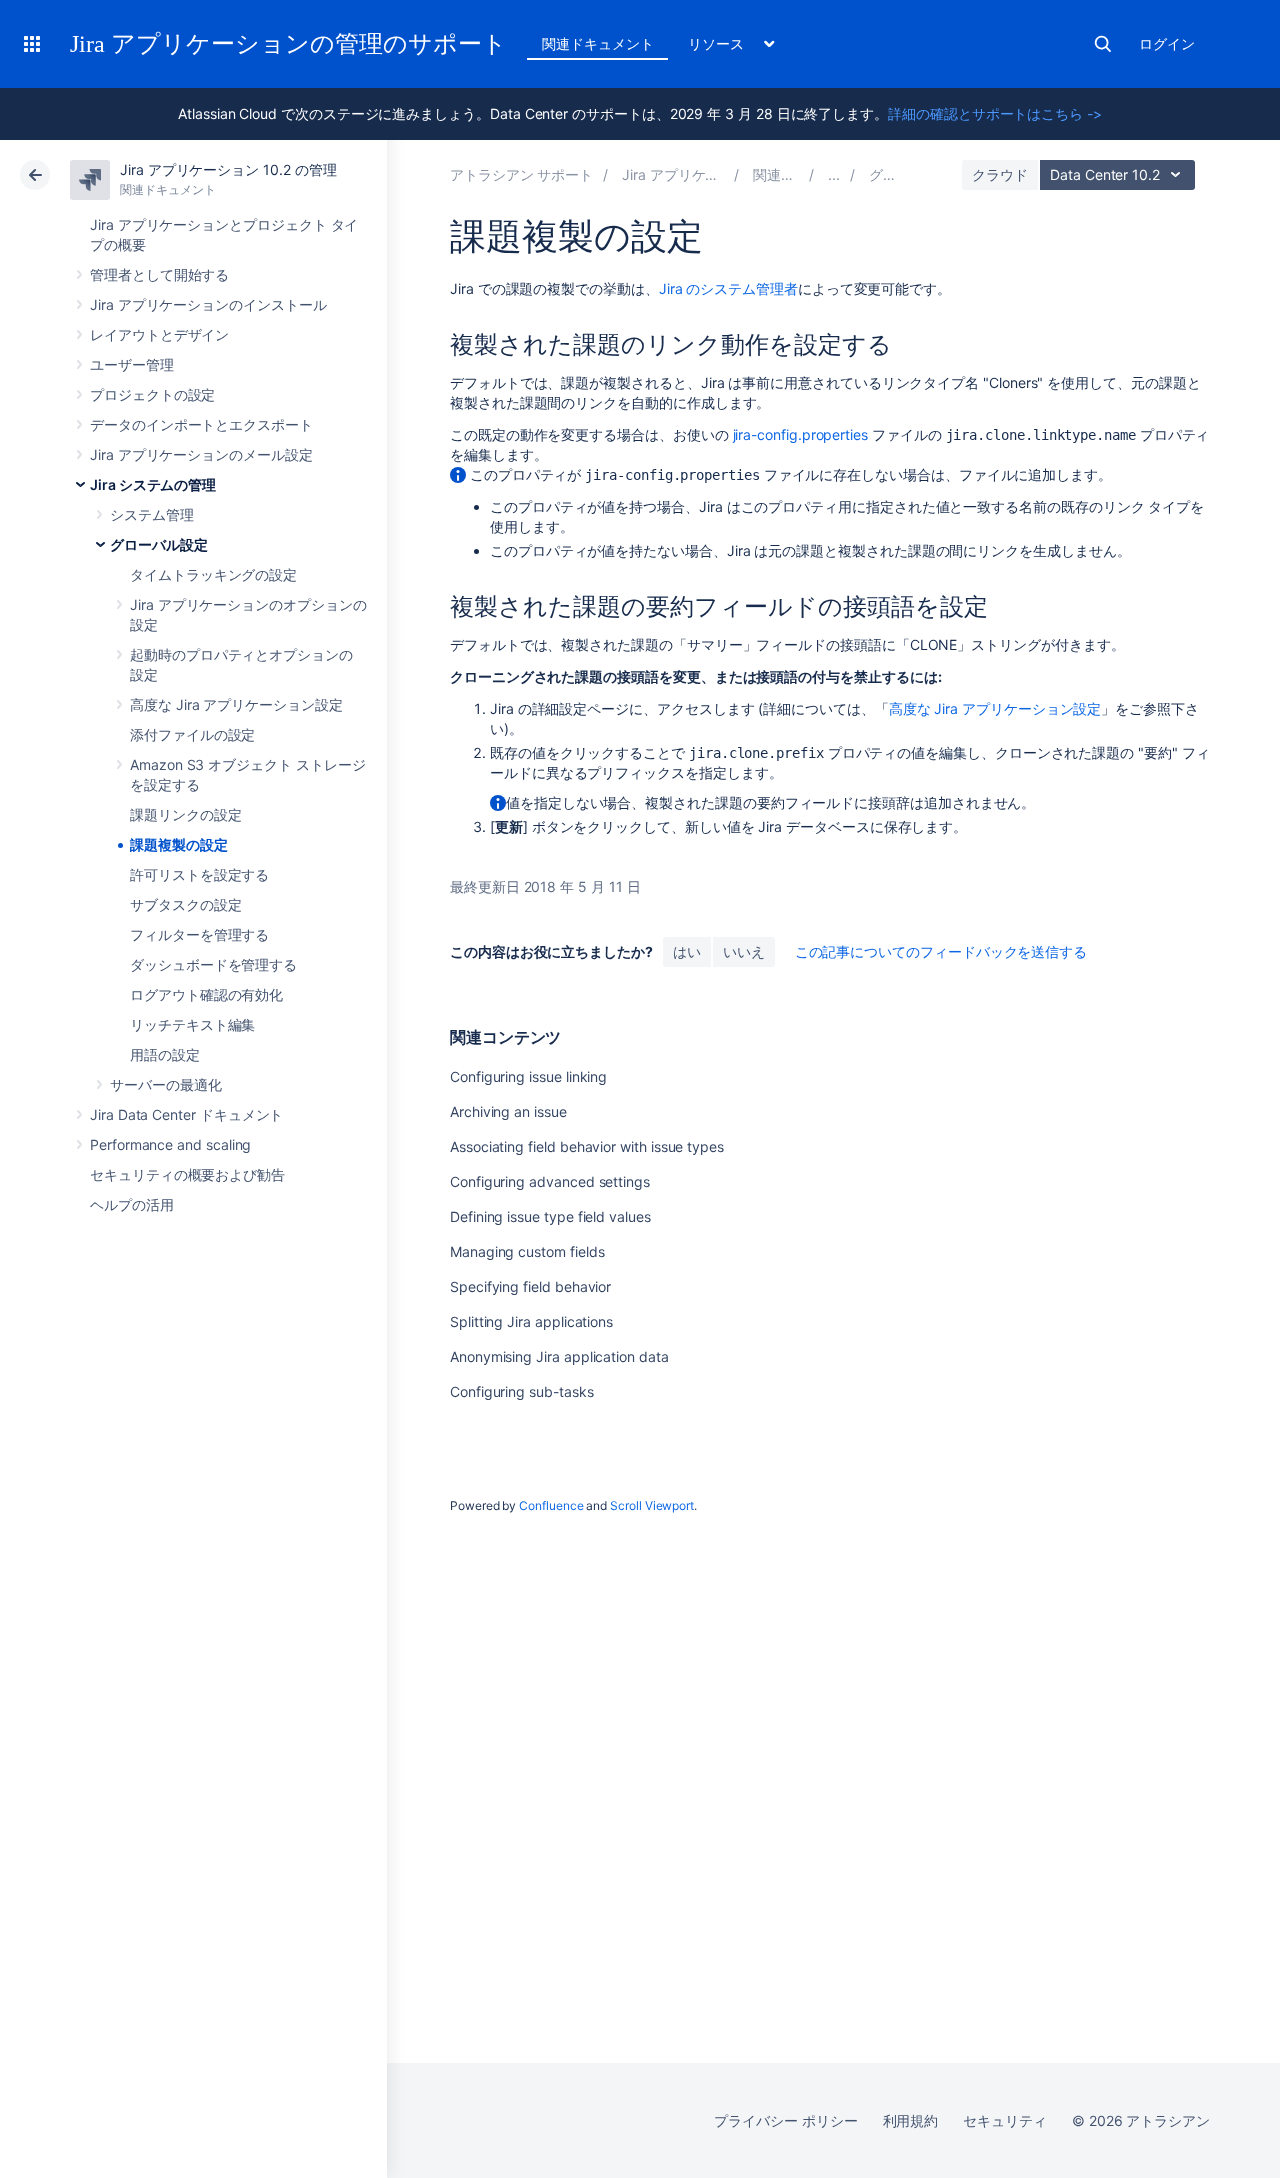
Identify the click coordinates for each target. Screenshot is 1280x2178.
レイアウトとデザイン (159, 334)
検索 (1103, 44)
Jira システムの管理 (153, 484)
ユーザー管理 (132, 364)
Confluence (551, 1505)
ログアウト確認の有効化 (206, 994)
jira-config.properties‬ (800, 434)
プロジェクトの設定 (152, 394)
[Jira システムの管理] (834, 174)
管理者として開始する (159, 274)
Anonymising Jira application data (559, 1356)
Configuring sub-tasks (522, 1391)
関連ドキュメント (597, 43)
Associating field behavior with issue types (587, 1146)
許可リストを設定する (199, 874)
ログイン (1167, 43)
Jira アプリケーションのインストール (208, 304)
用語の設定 (165, 1054)
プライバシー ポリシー (785, 2120)
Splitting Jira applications (531, 1321)
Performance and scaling (170, 1144)
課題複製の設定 (179, 844)
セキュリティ (1005, 2120)
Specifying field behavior (530, 1286)
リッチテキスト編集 (192, 1024)
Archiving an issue (508, 1111)
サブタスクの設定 (185, 904)
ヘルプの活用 (132, 1204)
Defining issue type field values (550, 1216)
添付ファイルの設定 (192, 734)
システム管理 (152, 514)
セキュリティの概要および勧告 (187, 1174)
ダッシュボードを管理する (213, 964)
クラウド (1000, 174)
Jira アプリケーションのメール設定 (201, 454)
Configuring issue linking (528, 1076)
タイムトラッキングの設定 (213, 574)
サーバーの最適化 (165, 1084)
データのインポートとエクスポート (201, 424)
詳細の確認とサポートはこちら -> (995, 113)
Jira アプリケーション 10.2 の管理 (228, 169)
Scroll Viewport (652, 1505)
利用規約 (911, 2120)
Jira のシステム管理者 (728, 288)
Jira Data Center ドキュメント (186, 1114)
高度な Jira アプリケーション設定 (236, 704)
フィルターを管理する (199, 934)
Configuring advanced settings (550, 1181)
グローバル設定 (159, 544)
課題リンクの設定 (185, 814)
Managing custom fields (527, 1251)
